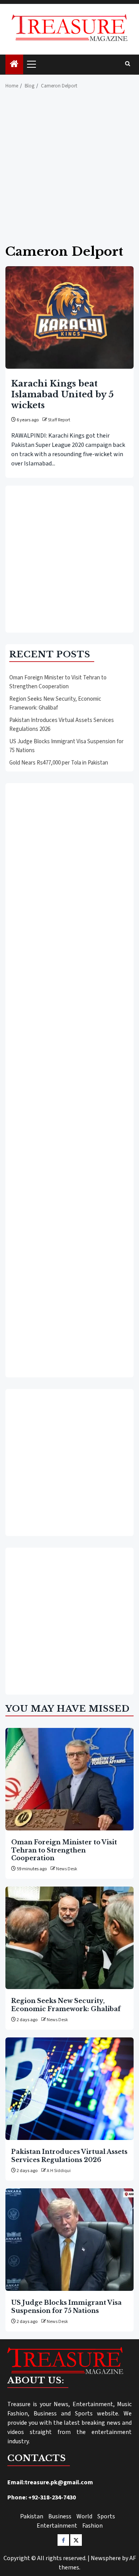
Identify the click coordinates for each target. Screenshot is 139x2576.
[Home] (14, 65)
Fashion (92, 2526)
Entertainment (57, 2526)
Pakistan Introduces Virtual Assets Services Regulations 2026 (69, 2155)
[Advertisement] (69, 171)
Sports (106, 2516)
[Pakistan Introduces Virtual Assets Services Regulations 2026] (69, 2089)
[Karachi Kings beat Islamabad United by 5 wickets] (69, 317)
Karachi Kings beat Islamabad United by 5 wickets (62, 394)
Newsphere (106, 2558)
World (84, 2516)
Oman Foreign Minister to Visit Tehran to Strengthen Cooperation (58, 682)
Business (60, 2516)
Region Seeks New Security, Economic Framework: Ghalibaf (55, 703)
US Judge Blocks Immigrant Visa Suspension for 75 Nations (66, 2306)
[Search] (128, 64)
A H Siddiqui (59, 2171)
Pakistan (32, 2516)
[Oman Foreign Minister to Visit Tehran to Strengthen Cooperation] (69, 1779)
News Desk (67, 1869)
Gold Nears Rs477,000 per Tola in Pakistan (59, 763)
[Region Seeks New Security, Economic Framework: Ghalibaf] (69, 1938)
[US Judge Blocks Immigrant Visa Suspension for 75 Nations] (69, 2240)
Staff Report (59, 420)
